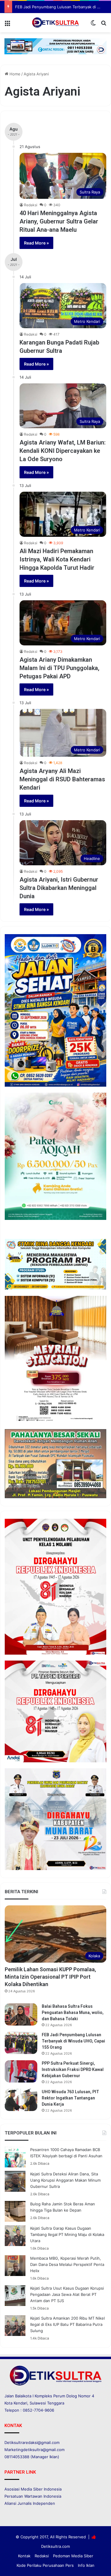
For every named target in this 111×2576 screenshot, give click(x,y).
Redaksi (31, 205)
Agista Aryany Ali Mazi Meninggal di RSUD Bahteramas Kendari (62, 779)
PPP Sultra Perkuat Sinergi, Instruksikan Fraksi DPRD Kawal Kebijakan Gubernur (73, 2069)
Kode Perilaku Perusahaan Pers (45, 2565)
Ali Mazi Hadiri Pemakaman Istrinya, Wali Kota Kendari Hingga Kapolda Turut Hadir (57, 559)
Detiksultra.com (55, 2546)
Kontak (24, 2556)
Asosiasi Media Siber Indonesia (33, 2489)
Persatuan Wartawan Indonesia (33, 2496)
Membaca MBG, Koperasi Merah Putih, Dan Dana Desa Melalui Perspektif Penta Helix (67, 2264)
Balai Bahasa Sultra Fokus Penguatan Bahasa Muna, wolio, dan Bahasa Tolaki (73, 2012)
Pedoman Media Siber (73, 2556)
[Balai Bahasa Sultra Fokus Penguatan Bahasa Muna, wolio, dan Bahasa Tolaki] (21, 2014)
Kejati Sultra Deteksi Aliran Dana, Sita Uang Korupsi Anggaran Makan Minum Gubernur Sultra (65, 2180)
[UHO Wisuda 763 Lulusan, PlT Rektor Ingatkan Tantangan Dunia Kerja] (21, 2100)
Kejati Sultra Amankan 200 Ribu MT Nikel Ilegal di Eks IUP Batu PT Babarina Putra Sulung (67, 2324)
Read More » (36, 243)
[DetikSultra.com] (56, 23)
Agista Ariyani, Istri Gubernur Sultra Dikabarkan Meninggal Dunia (59, 888)
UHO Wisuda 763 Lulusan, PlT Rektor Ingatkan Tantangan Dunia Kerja (70, 2098)
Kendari (20, 2403)
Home (14, 74)
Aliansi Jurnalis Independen (30, 2503)
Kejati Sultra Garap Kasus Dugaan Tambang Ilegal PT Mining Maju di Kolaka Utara (67, 2234)
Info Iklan (86, 2565)
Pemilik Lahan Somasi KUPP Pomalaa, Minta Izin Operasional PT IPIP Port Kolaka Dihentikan (50, 1977)
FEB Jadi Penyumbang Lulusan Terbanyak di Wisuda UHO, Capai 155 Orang (73, 2041)
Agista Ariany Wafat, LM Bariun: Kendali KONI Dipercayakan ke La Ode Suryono (63, 451)
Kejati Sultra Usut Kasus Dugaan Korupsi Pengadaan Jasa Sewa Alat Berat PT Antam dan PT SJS (67, 2294)
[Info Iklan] (55, 46)
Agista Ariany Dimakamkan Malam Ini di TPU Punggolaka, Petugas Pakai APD (59, 668)
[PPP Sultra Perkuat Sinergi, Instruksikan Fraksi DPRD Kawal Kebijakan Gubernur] (21, 2071)
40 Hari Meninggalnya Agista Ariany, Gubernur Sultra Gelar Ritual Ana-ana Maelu (59, 221)
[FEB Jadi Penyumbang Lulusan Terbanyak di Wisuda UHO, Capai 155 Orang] (21, 2043)
